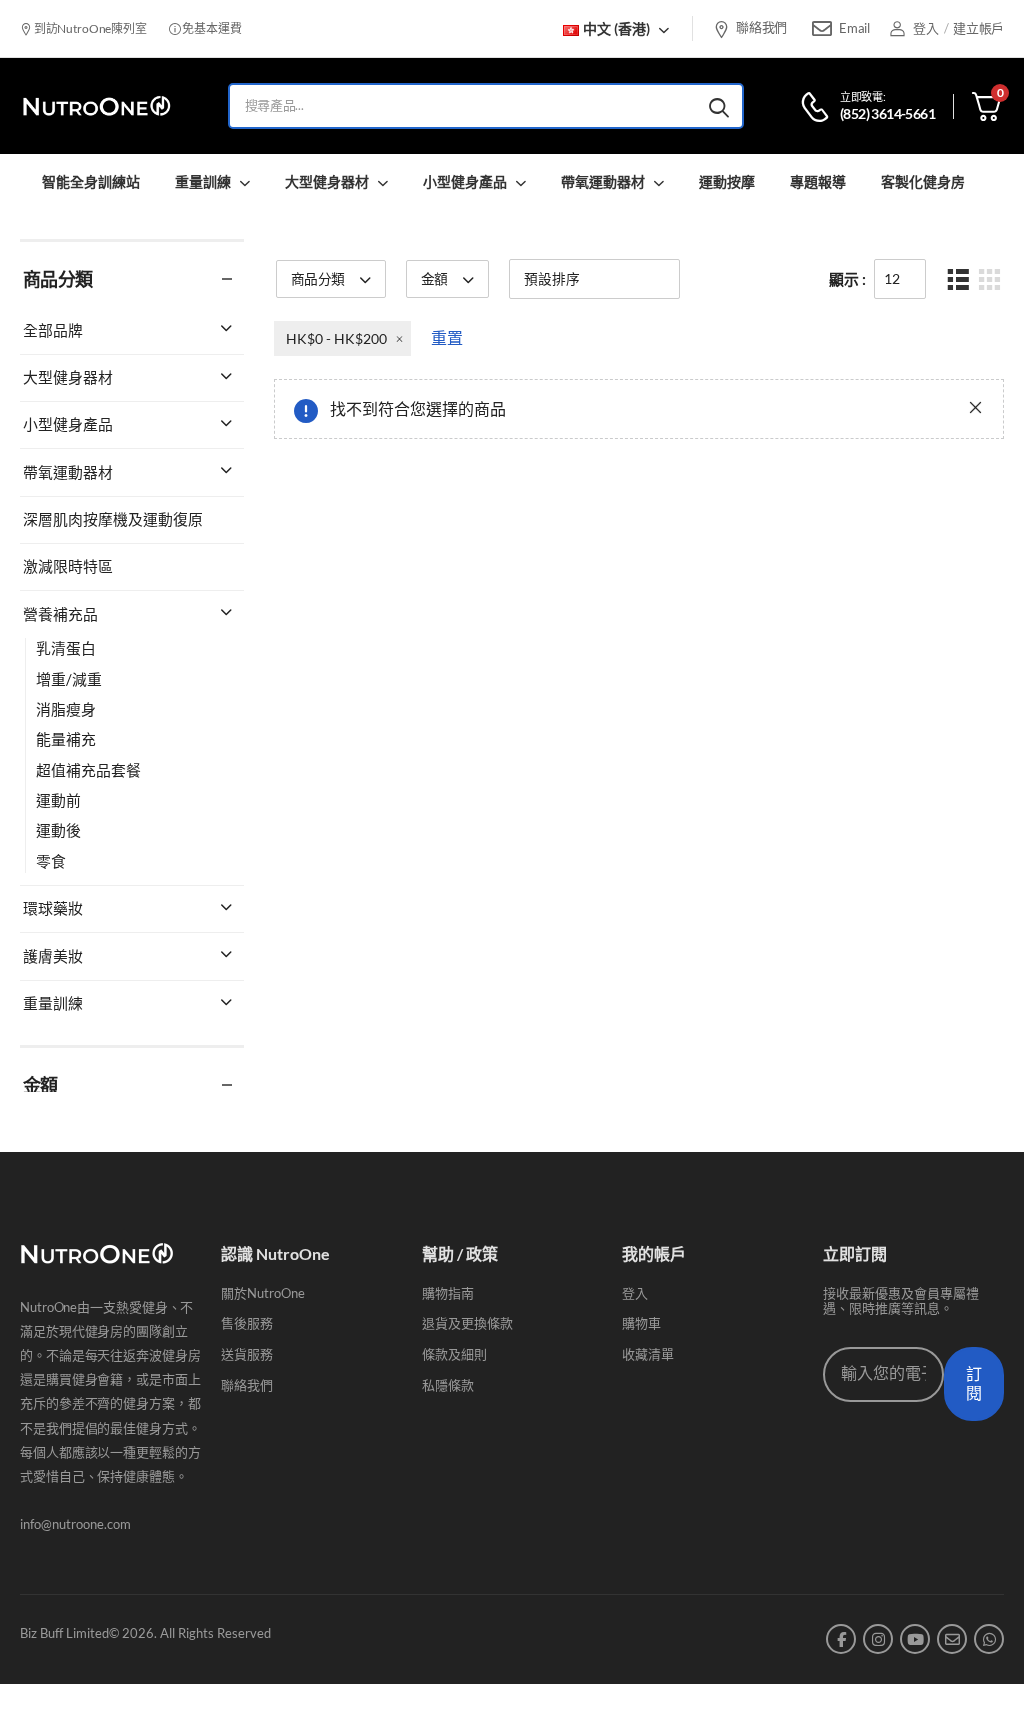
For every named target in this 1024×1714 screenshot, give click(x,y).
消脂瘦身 (66, 709)
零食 (51, 861)
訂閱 (974, 1384)
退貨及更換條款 (467, 1323)
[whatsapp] (989, 1639)
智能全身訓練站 (91, 181)
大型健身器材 (327, 181)
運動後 (58, 830)
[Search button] (719, 106)
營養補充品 (60, 614)
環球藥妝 (53, 908)
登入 (635, 1293)
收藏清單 (648, 1354)
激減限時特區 (68, 566)
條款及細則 (454, 1354)
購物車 (641, 1323)
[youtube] (915, 1639)
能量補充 (66, 739)
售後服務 (247, 1323)
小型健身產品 (465, 181)
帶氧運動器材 (603, 181)
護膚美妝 (53, 956)
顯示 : (847, 279)
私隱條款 (448, 1385)
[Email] (822, 29)
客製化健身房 (923, 181)
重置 (447, 337)
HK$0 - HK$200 (336, 338)
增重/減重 (69, 679)
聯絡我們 (761, 27)
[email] (952, 1639)
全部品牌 (53, 330)
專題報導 (818, 181)
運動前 (58, 800)
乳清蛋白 (66, 648)
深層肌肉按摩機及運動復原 (113, 519)
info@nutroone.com (75, 1524)
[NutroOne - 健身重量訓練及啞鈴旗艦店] (96, 106)
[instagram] (878, 1639)
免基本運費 (210, 28)
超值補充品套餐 (88, 770)
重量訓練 (203, 181)
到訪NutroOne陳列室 (89, 28)
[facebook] (841, 1639)
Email (854, 28)
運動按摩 (727, 181)
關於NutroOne (263, 1293)
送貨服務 (247, 1354)
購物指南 (448, 1293)
